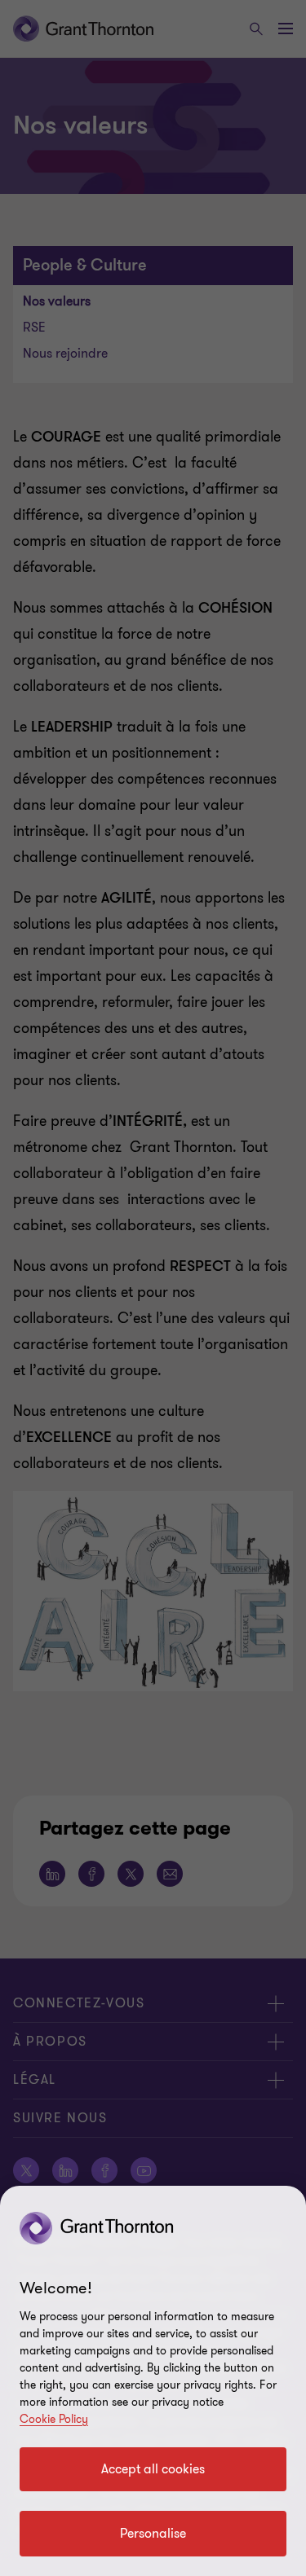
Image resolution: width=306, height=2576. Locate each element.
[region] (153, 2381)
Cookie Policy (54, 2419)
